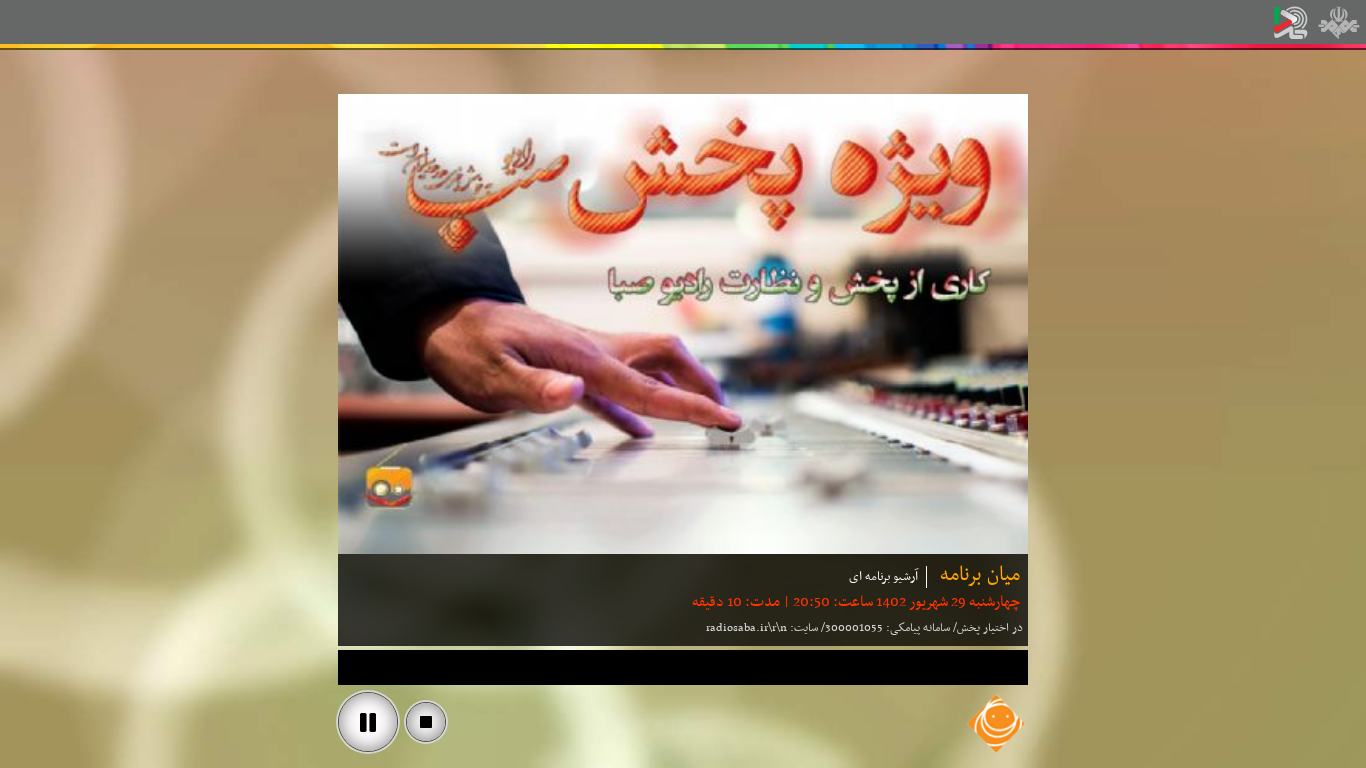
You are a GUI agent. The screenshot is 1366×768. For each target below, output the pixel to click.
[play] (368, 722)
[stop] (426, 722)
